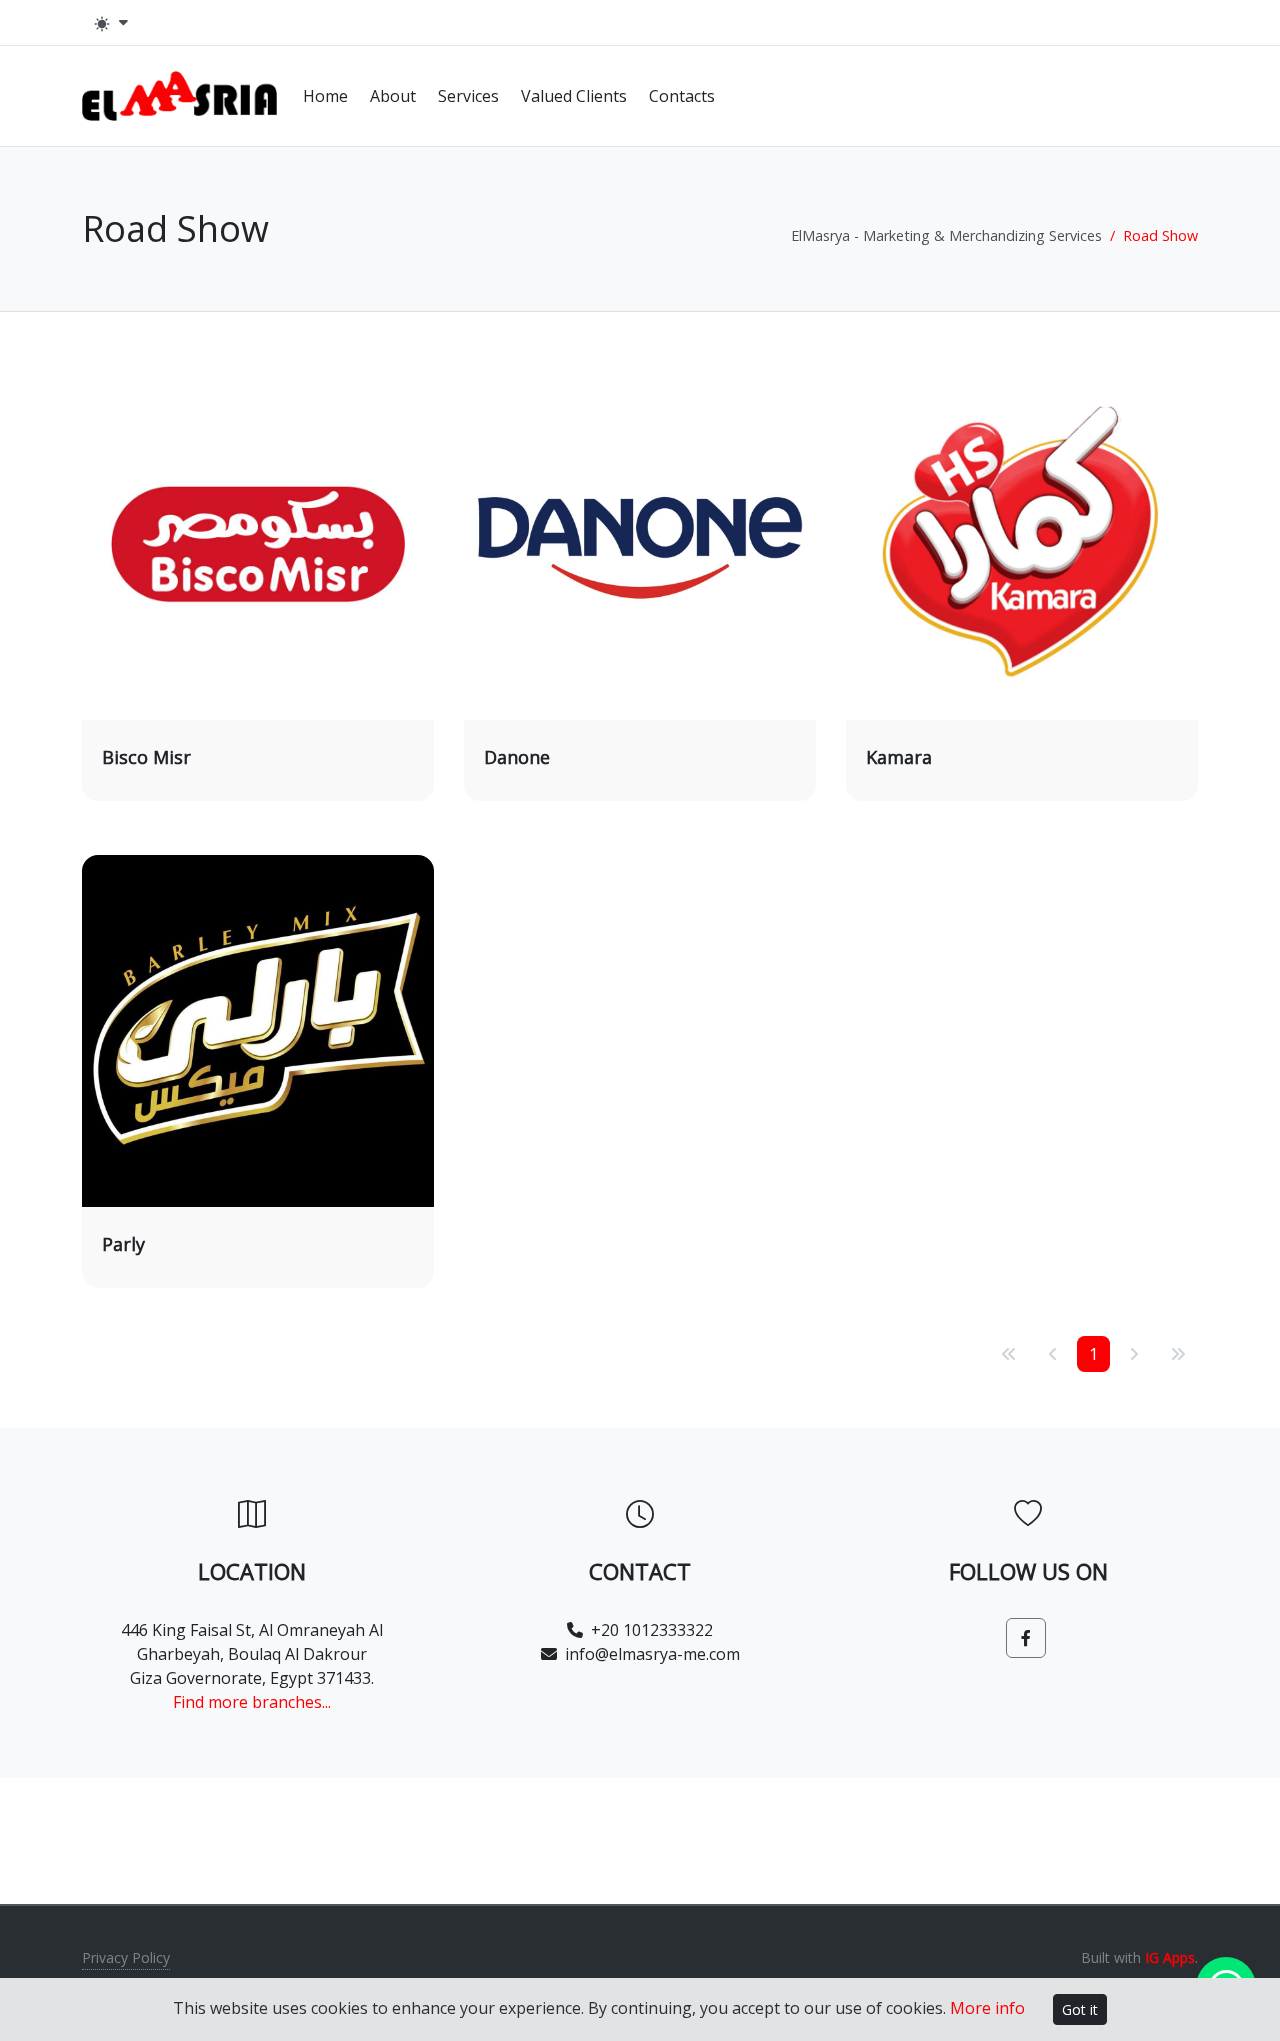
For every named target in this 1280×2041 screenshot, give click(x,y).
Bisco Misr (146, 757)
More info (987, 2008)
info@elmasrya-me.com (652, 1654)
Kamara (899, 757)
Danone (517, 757)
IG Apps (1170, 1957)
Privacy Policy (126, 1957)
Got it (1080, 2009)
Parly (123, 1244)
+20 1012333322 (652, 1630)
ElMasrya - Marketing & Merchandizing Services (946, 235)
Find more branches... (252, 1702)
